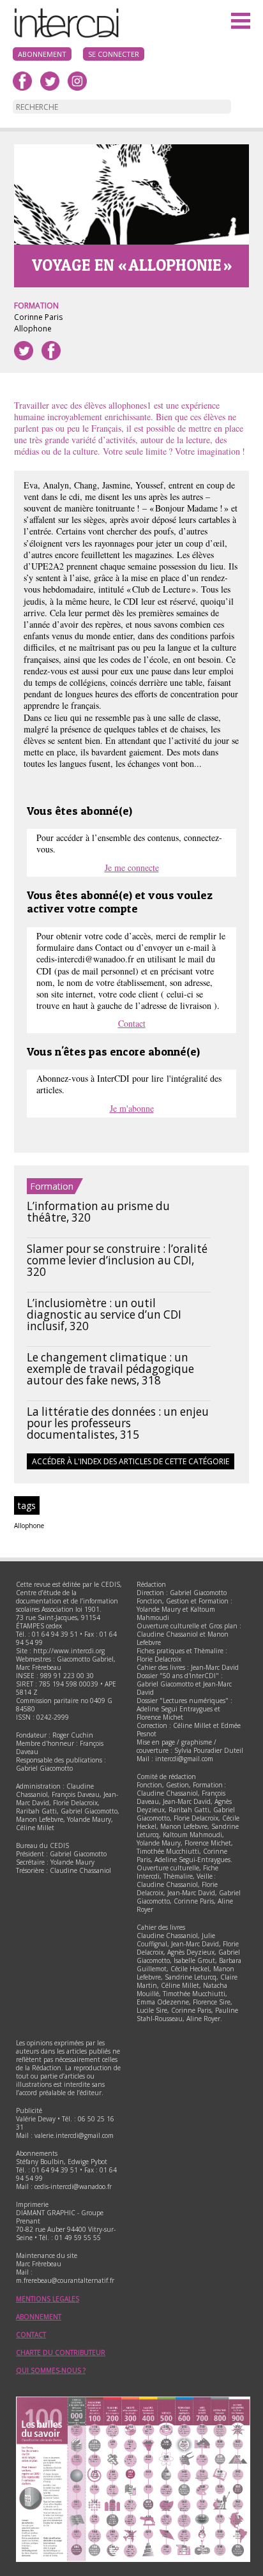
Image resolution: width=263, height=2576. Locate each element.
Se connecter (114, 54)
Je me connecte (132, 868)
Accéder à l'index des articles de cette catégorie (131, 1461)
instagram (77, 81)
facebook (22, 81)
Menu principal (241, 22)
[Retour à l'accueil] (64, 36)
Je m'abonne (132, 1108)
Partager (51, 351)
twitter (50, 81)
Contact (132, 1023)
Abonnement (42, 54)
